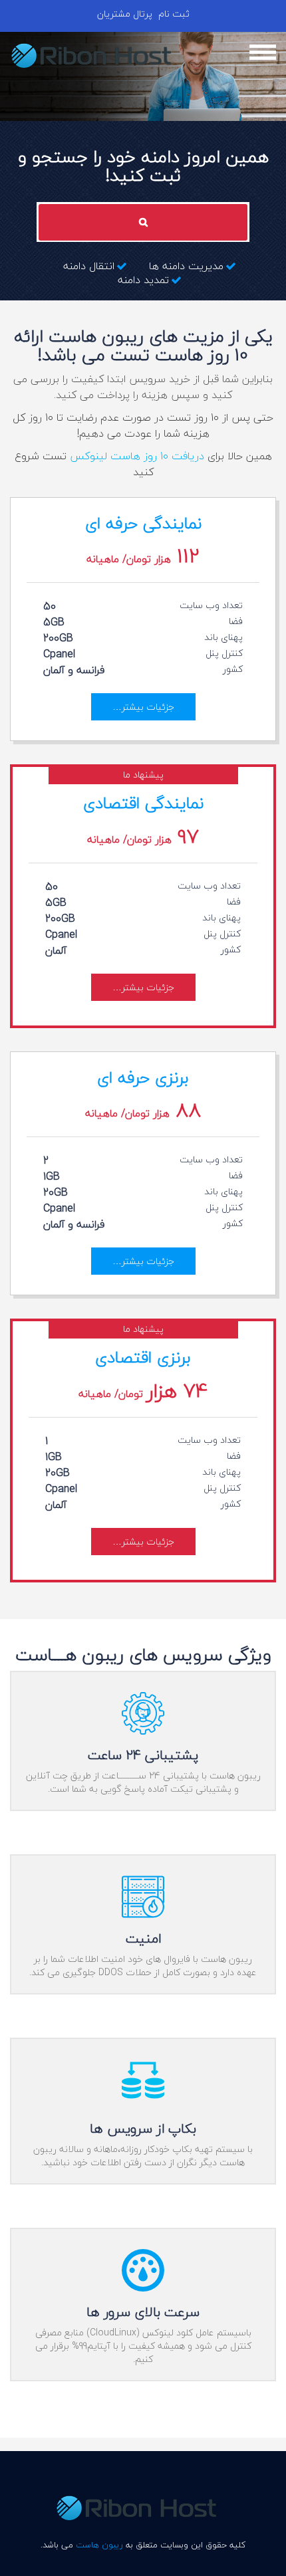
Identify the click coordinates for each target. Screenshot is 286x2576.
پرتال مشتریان (125, 14)
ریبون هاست (99, 2545)
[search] (143, 222)
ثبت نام (174, 14)
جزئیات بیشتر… (143, 707)
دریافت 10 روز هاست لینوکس (137, 456)
